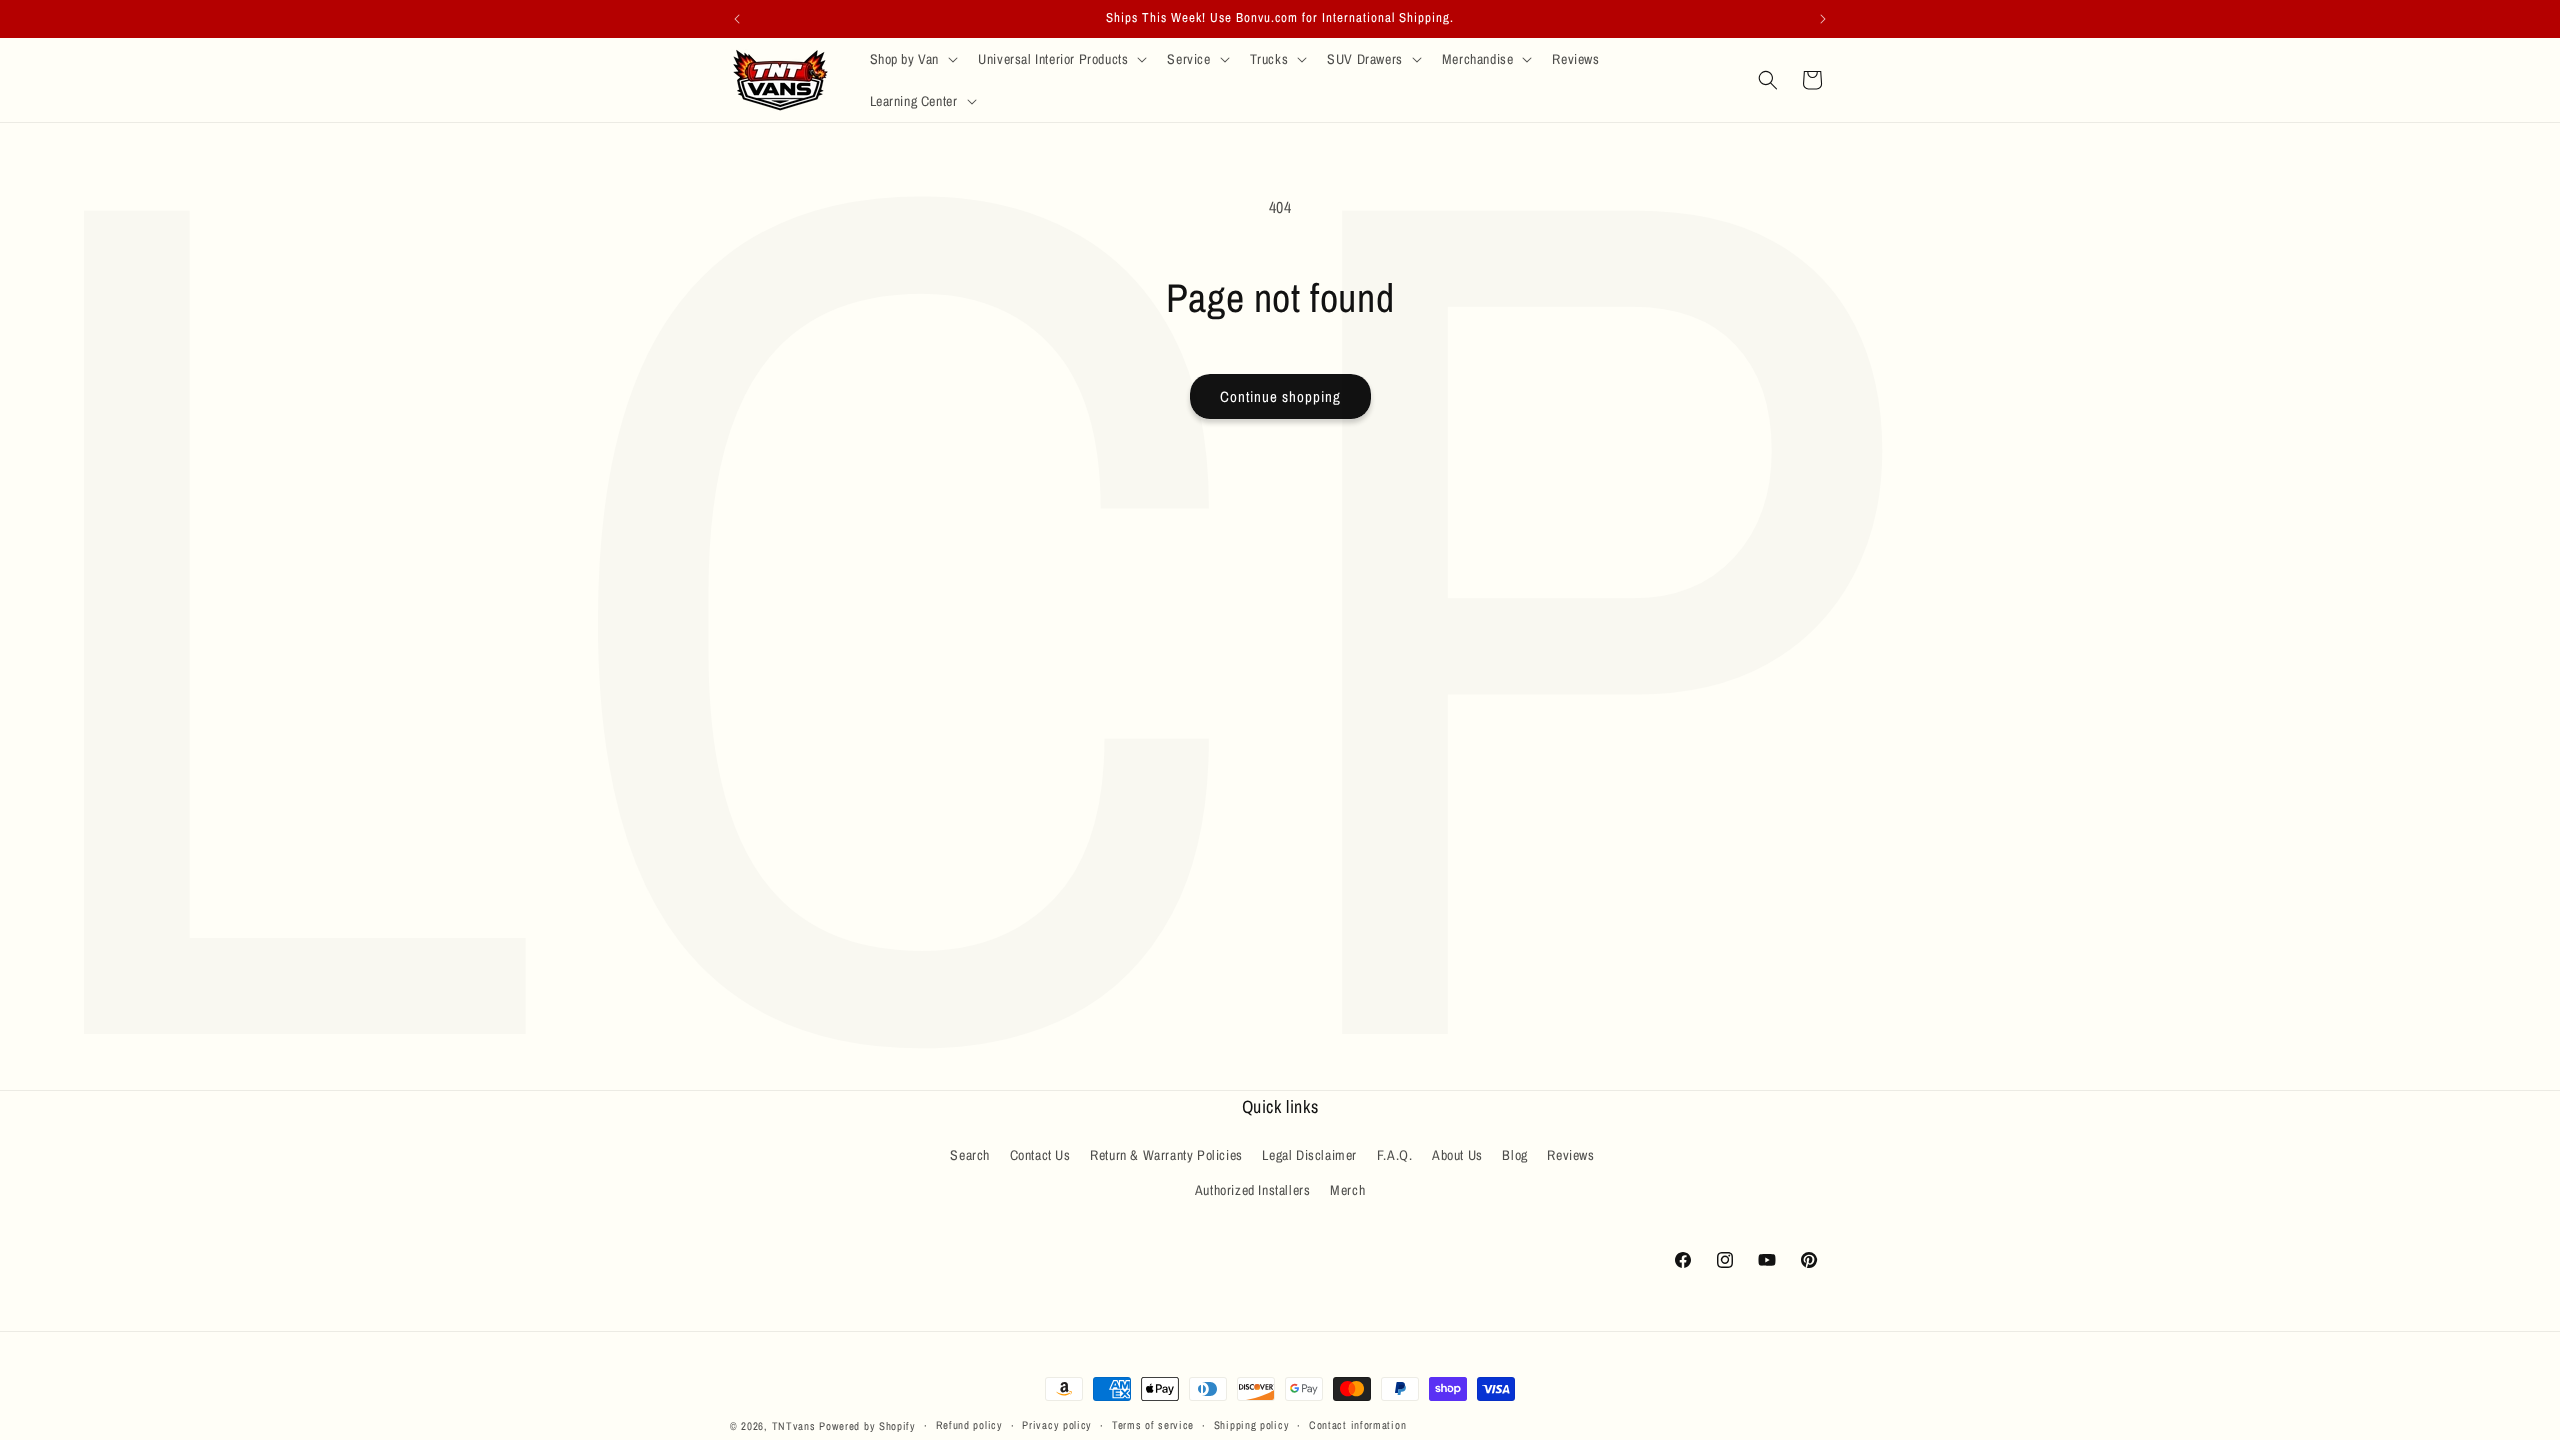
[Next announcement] (1823, 19)
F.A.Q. (1395, 1155)
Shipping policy (1252, 1425)
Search (970, 1155)
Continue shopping (1280, 396)
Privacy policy (1057, 1425)
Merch (1347, 1190)
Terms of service (1153, 1425)
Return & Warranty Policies (1166, 1155)
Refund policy (969, 1425)
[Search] (1768, 80)
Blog (1514, 1155)
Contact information (1357, 1425)
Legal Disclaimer (1309, 1155)
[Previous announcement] (737, 19)
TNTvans (794, 1426)
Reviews (1570, 1155)
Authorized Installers (1253, 1190)
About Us (1457, 1155)
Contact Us (1040, 1155)
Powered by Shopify (867, 1426)
